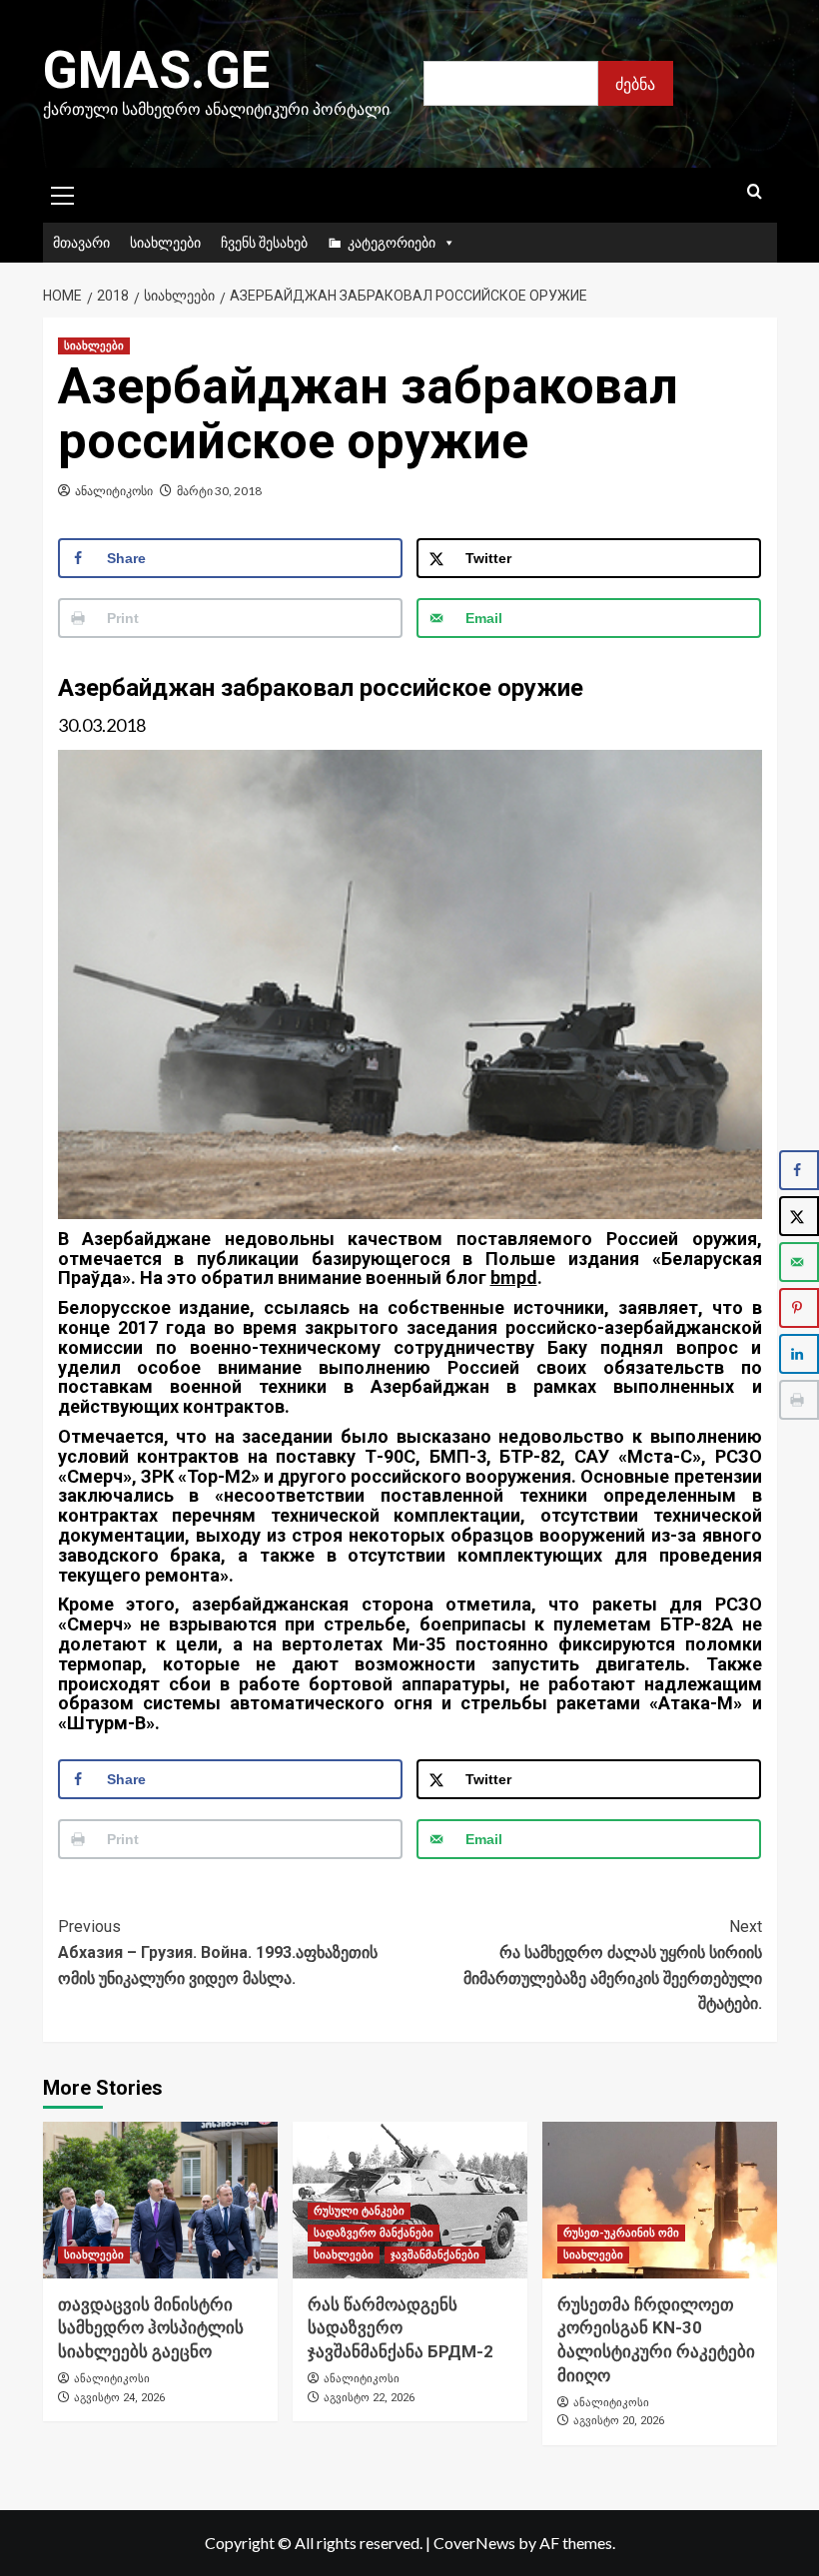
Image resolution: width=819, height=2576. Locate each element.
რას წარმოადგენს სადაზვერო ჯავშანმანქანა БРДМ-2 (401, 2328)
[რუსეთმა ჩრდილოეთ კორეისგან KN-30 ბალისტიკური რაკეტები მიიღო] (660, 2200)
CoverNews (474, 2543)
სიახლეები (165, 242)
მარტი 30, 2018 (219, 491)
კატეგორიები (392, 242)
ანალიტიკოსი (114, 491)
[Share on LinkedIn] (799, 1354)
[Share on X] (799, 1216)
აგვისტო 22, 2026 (369, 2398)
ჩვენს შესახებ (264, 242)
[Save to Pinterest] (799, 1308)
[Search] (755, 192)
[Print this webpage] (799, 1400)
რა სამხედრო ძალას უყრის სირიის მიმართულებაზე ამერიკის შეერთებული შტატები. (613, 1965)
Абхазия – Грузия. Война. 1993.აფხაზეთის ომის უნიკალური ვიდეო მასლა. (218, 1952)
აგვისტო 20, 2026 (619, 2421)
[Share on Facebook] (799, 1170)
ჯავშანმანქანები (435, 2255)
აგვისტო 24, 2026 (119, 2398)
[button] (63, 193)
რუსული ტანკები (359, 2211)
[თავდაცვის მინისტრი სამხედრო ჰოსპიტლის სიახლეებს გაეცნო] (160, 2200)
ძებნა (635, 83)
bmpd (514, 1278)
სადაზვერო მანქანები (374, 2233)
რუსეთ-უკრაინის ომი (621, 2233)
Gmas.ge (156, 70)
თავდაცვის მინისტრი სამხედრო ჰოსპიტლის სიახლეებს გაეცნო (151, 2328)
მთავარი (81, 242)
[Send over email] (799, 1262)
